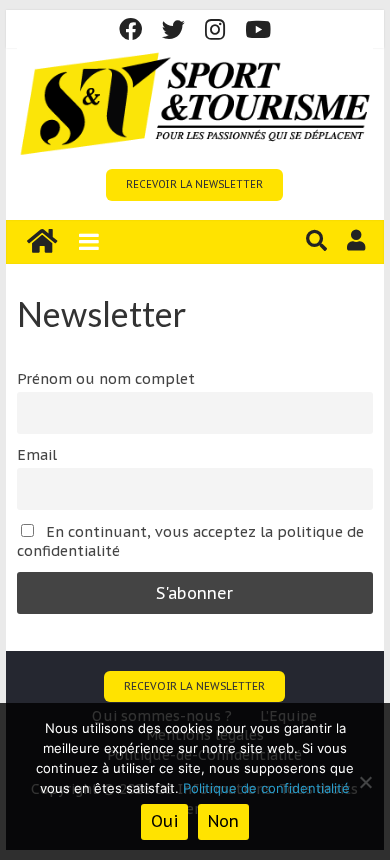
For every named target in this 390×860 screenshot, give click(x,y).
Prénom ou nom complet (106, 378)
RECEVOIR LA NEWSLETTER (194, 184)
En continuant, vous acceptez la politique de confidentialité (190, 541)
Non (223, 821)
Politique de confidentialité (266, 788)
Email (37, 454)
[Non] (365, 782)
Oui (164, 821)
